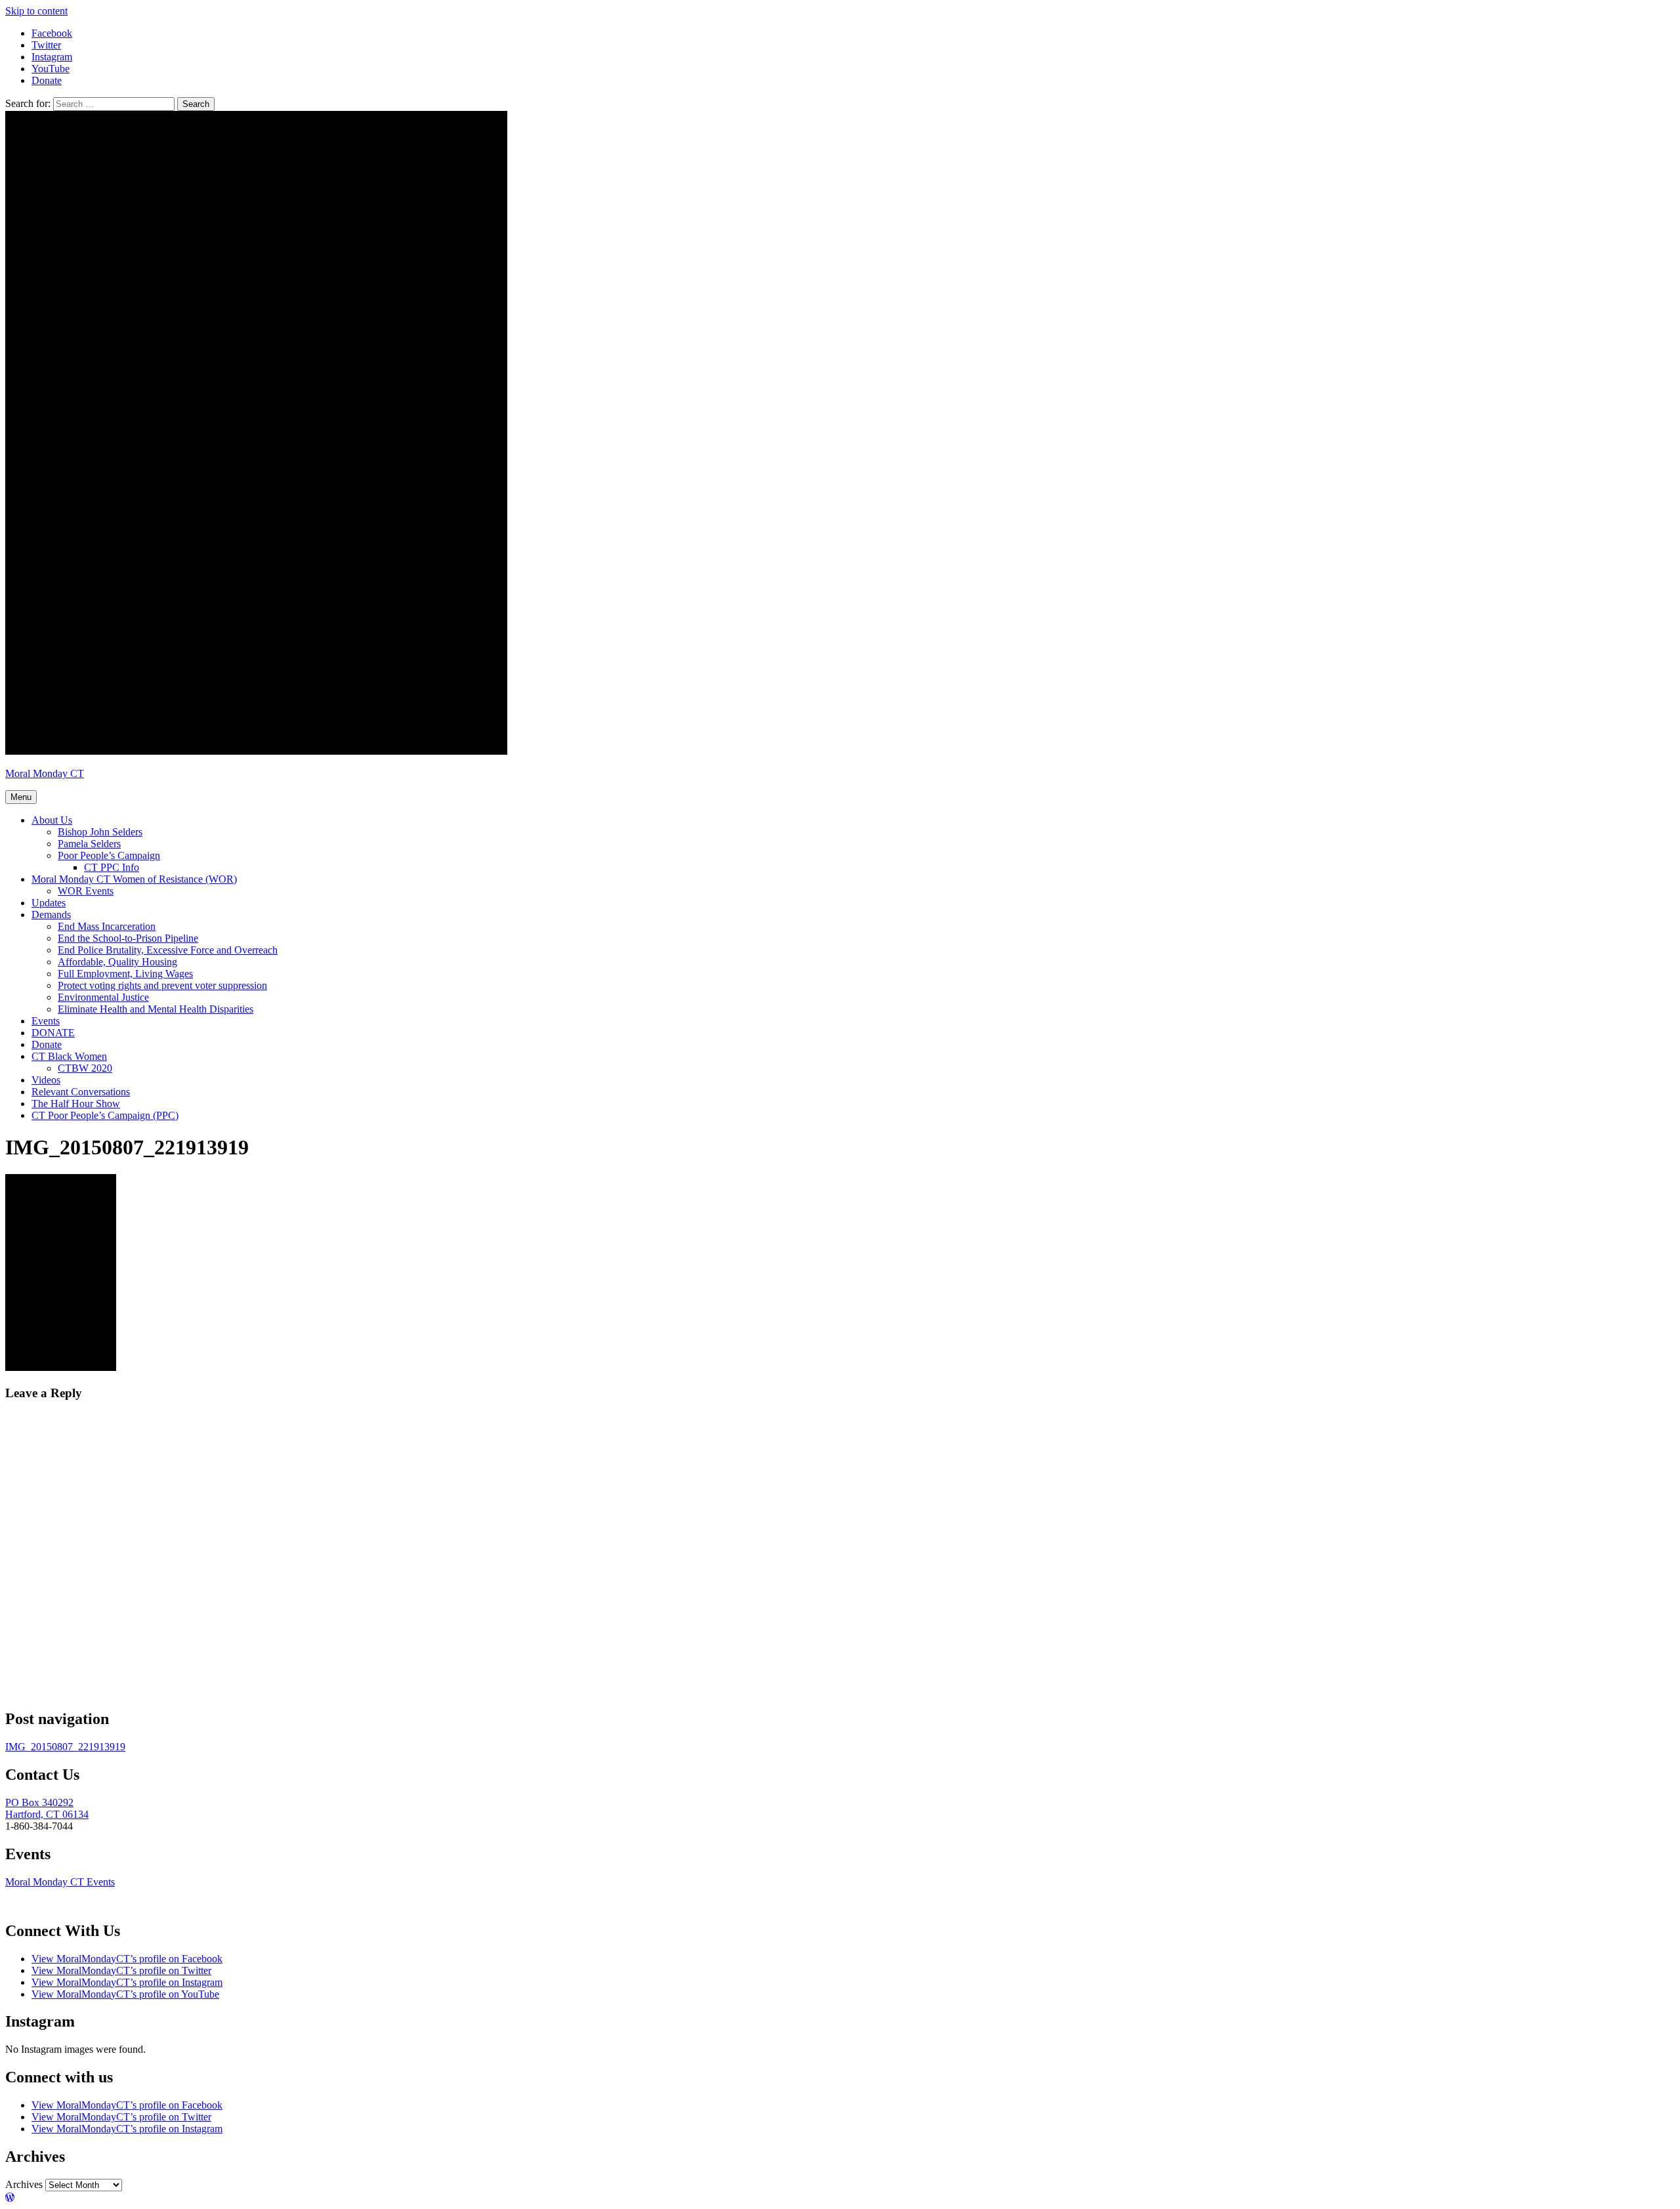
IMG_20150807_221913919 (65, 1747)
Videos (46, 1080)
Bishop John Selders (100, 832)
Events (46, 1021)
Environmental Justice (103, 997)
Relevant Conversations (81, 1092)
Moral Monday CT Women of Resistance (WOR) (134, 879)
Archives (24, 2184)
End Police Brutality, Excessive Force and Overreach (168, 950)
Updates (49, 903)
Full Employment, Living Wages (125, 974)
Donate (47, 1044)
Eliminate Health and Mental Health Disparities (156, 1009)
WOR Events (86, 891)
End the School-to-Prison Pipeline (128, 938)
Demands (51, 915)
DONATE (53, 1033)
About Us (52, 820)
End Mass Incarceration (107, 926)
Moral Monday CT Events (60, 1882)
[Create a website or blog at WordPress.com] (10, 2198)
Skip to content (36, 11)
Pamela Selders (89, 844)
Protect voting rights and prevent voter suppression (162, 985)
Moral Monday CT (45, 773)
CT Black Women (69, 1056)
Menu (21, 797)
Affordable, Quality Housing (117, 962)
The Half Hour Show (76, 1104)
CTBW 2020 (85, 1068)
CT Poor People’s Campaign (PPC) (105, 1115)
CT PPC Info (112, 867)
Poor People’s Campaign (109, 855)
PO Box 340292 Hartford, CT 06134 (47, 1808)
